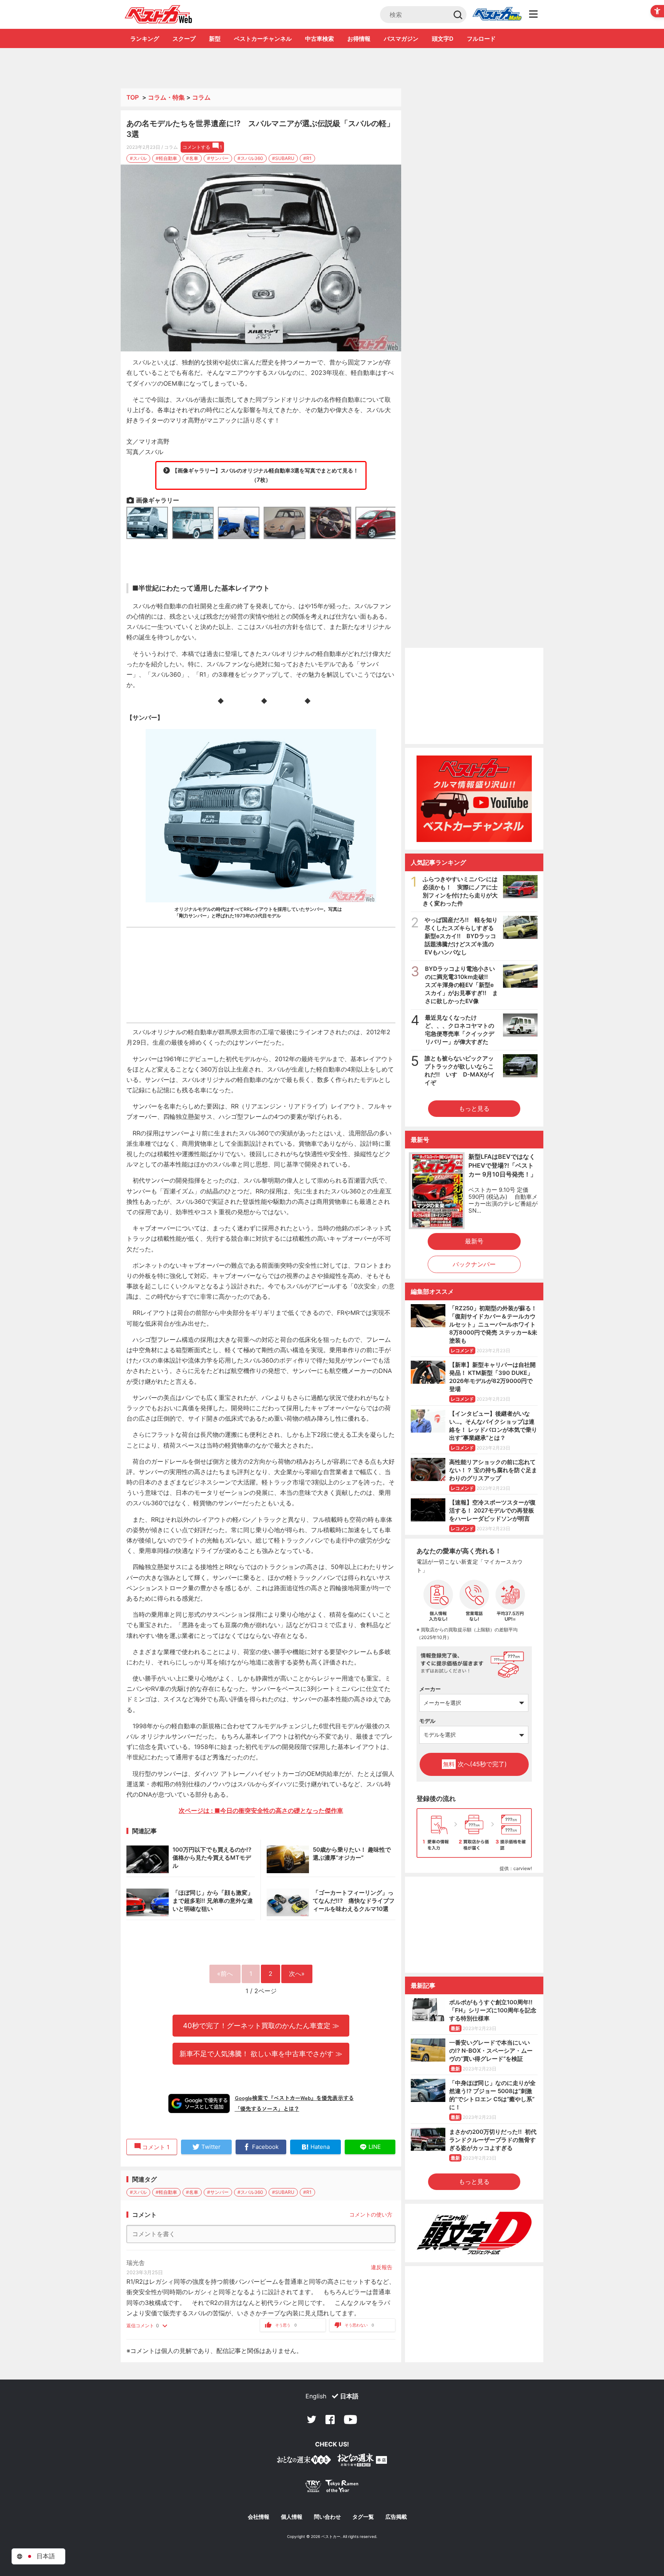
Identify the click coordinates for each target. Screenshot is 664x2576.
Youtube (350, 2420)
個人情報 (292, 2517)
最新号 (474, 1241)
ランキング (145, 39)
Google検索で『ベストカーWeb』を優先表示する (294, 2098)
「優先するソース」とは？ (267, 2108)
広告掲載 (396, 2517)
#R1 (307, 158)
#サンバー (218, 158)
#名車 (192, 158)
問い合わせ (327, 2517)
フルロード (481, 39)
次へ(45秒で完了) (475, 1764)
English (316, 2396)
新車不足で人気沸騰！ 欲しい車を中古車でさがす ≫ (261, 2053)
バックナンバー (474, 1264)
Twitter (312, 2420)
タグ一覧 (363, 2517)
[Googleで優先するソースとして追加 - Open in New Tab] (199, 2103)
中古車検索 (320, 39)
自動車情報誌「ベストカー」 (159, 14)
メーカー (430, 1689)
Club (497, 15)
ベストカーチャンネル (263, 39)
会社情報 (259, 2517)
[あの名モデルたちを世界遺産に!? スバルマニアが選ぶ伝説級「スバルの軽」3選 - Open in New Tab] (261, 258)
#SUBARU (283, 158)
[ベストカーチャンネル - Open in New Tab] (474, 799)
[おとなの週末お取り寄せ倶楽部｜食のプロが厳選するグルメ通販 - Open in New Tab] (304, 2461)
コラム (201, 97)
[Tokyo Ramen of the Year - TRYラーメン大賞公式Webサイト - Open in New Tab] (332, 2488)
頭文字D (443, 39)
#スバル (138, 158)
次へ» (297, 1974)
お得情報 (359, 39)
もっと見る (474, 1108)
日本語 (349, 2396)
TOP (133, 97)
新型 (215, 39)
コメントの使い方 (371, 2214)
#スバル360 (250, 158)
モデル (427, 1721)
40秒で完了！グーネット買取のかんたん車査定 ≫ (261, 2025)
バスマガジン (401, 39)
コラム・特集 (166, 97)
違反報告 (382, 2267)
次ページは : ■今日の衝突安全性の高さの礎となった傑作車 (261, 1811)
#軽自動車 (166, 158)
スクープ (184, 39)
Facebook (330, 2420)
